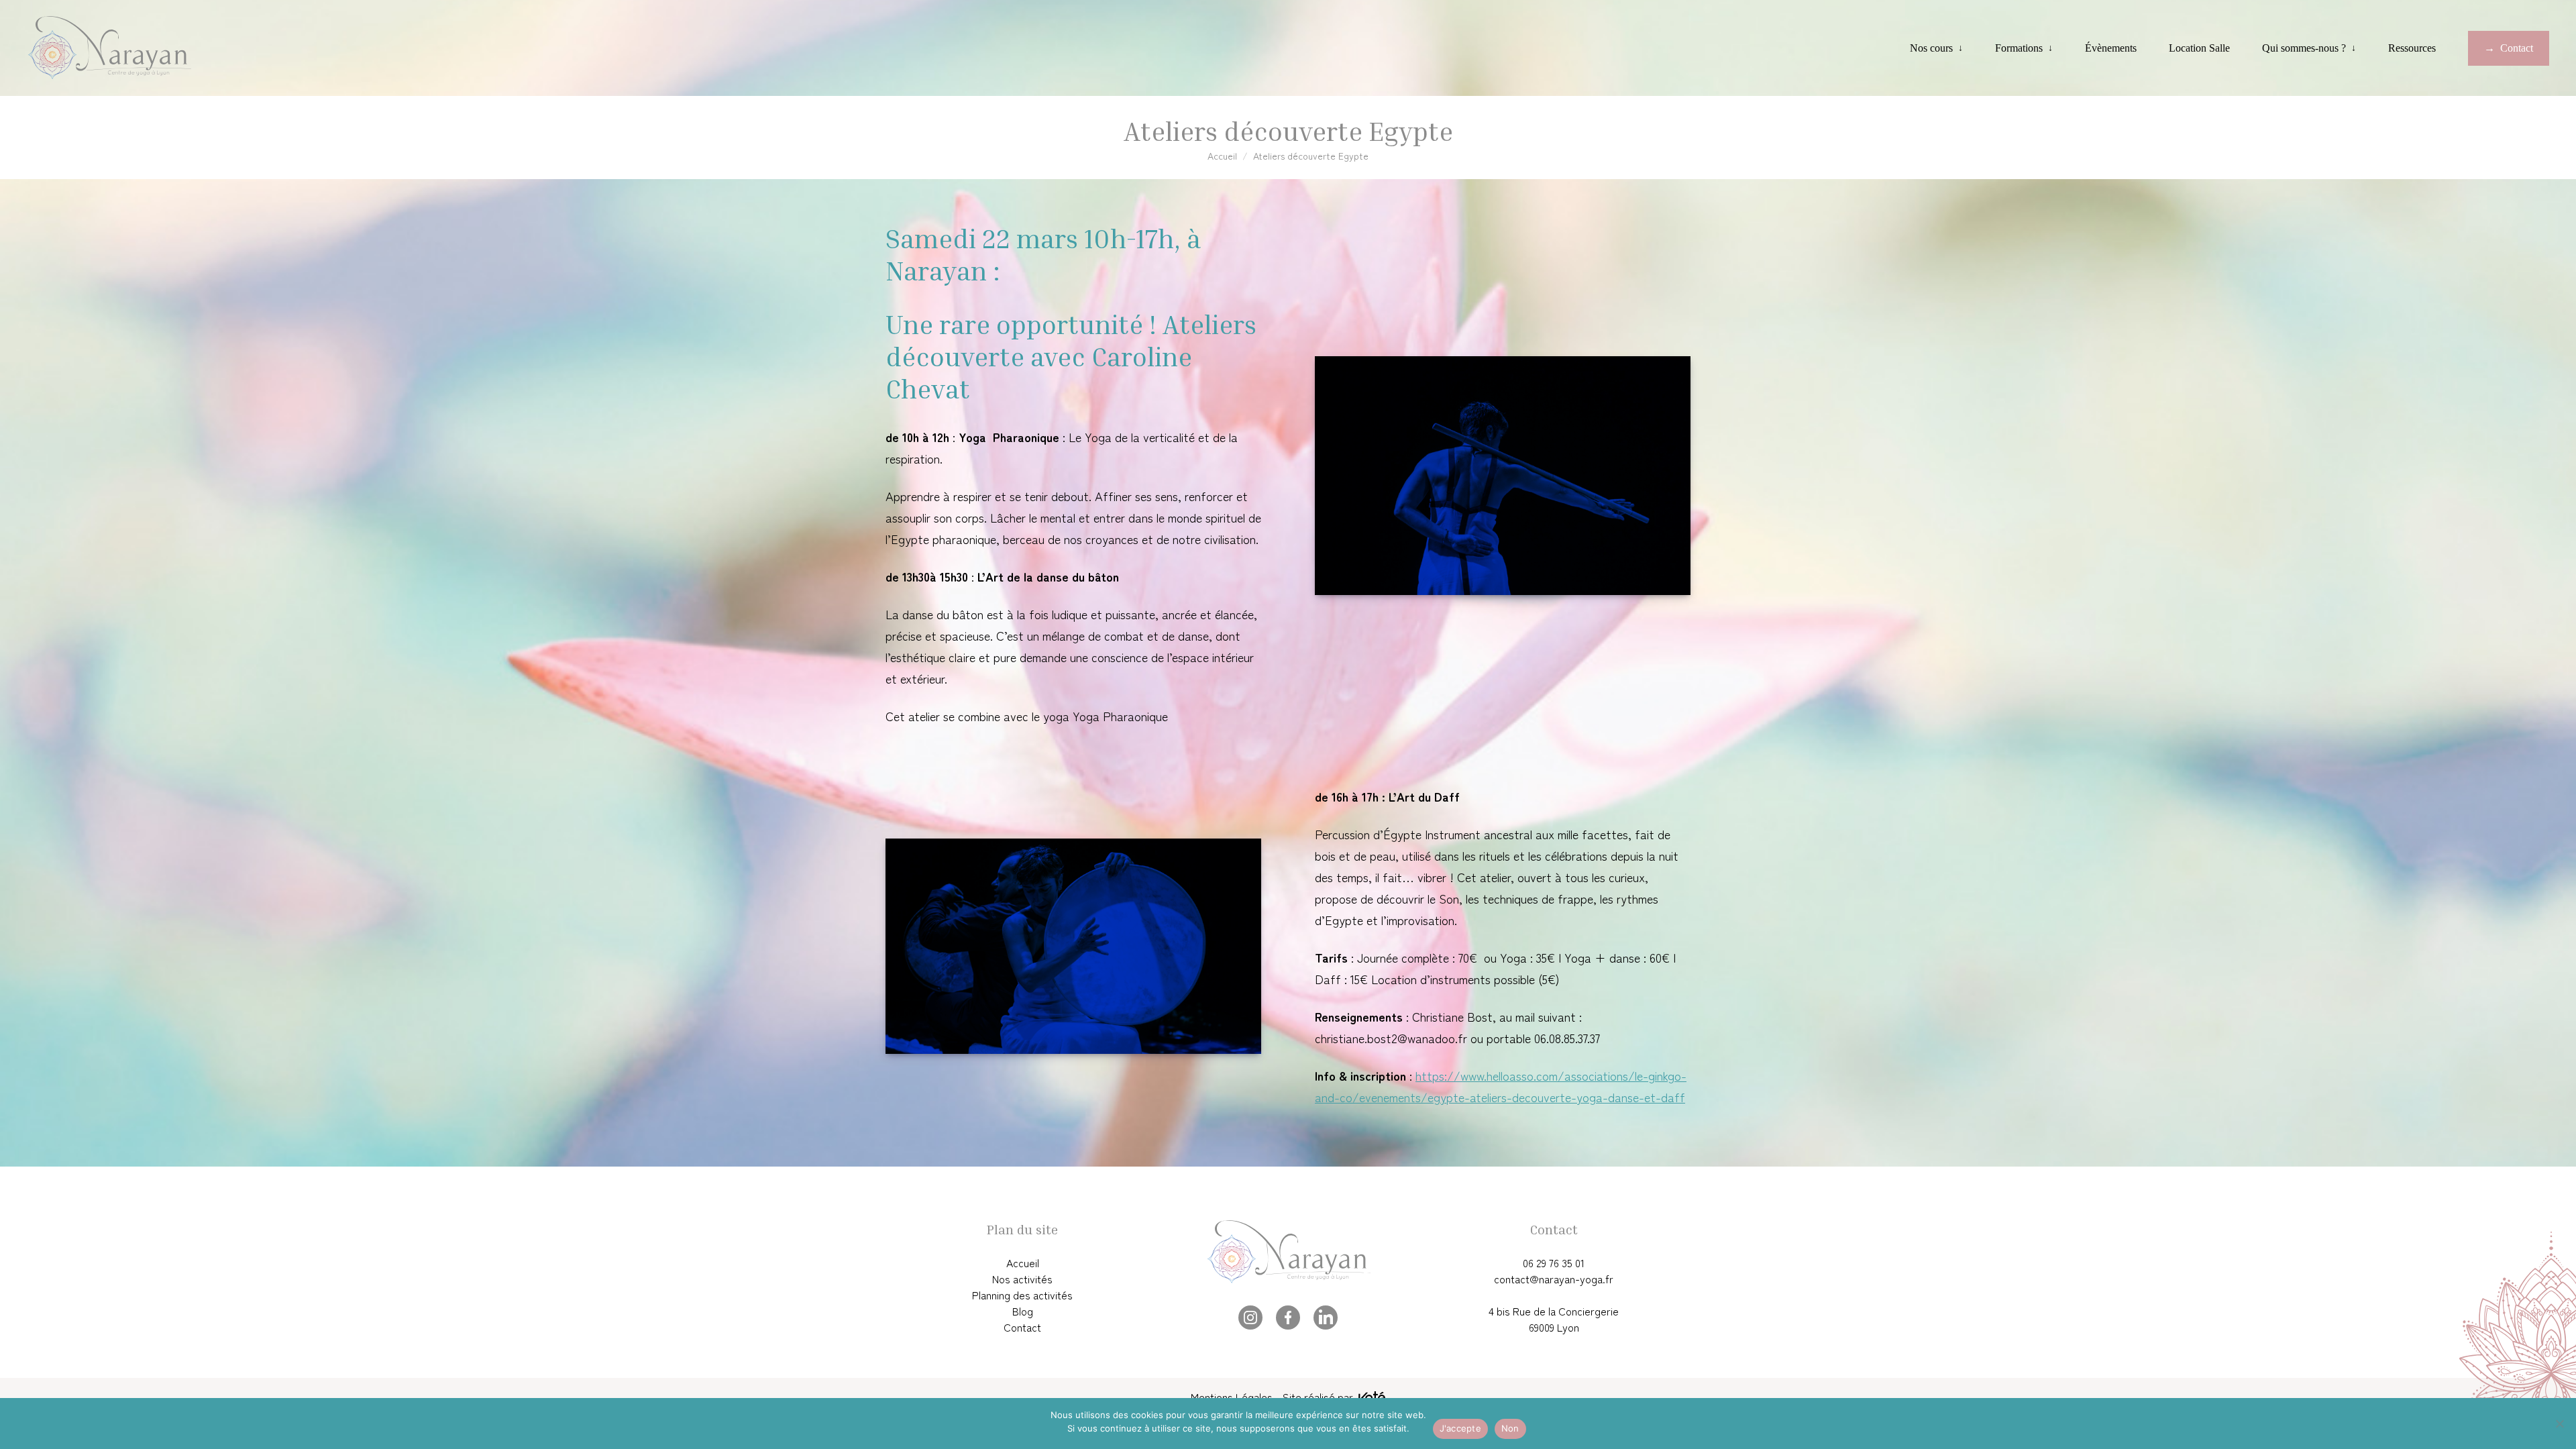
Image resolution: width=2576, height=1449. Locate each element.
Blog (1023, 1311)
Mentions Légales (1232, 1397)
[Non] (2559, 1424)
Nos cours (1931, 48)
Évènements (2111, 48)
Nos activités (1022, 1279)
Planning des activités (1022, 1295)
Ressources (2412, 48)
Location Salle (2199, 48)
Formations (2019, 48)
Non (1510, 1428)
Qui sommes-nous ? (2304, 48)
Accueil (1222, 156)
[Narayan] (109, 48)
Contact (2517, 48)
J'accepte (1460, 1428)
